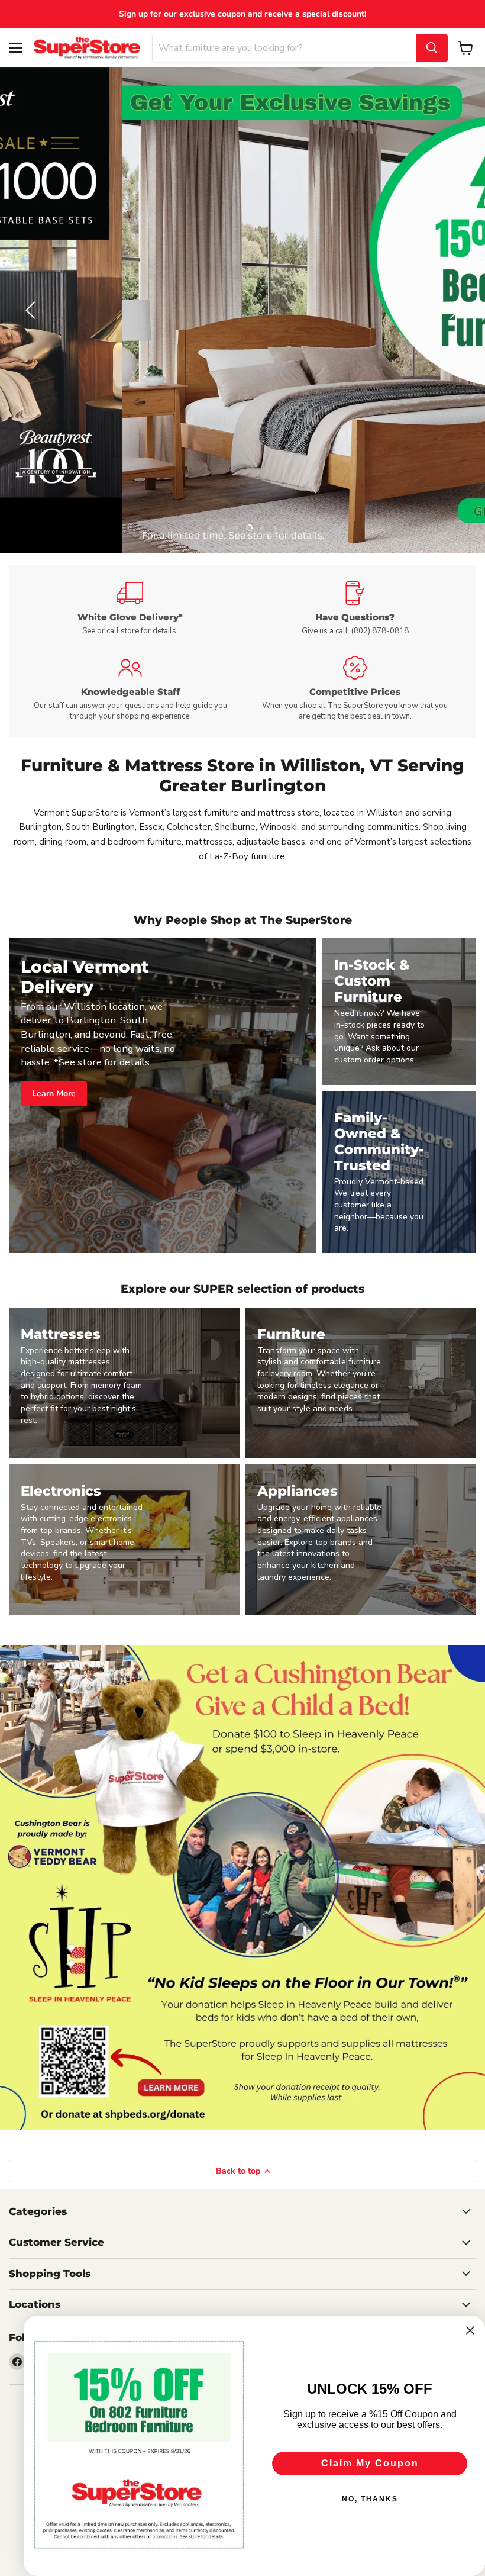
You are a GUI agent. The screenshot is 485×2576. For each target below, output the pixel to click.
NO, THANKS (370, 2499)
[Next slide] (452, 310)
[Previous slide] (33, 310)
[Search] (432, 48)
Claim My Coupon (370, 2463)
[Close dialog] (470, 2330)
